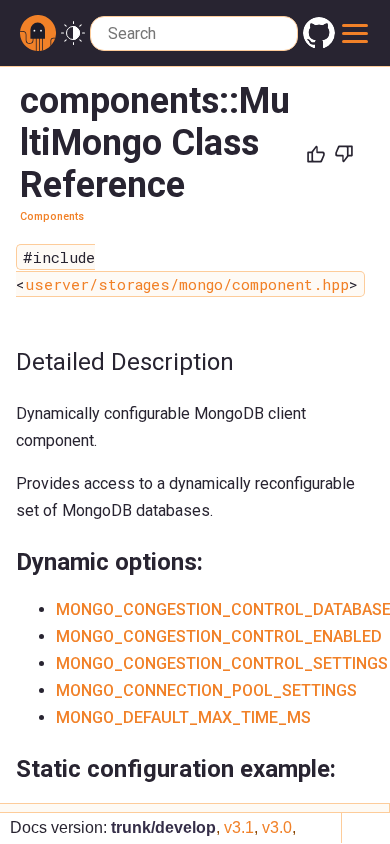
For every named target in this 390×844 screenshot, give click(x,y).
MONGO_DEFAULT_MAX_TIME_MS (183, 717)
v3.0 (277, 827)
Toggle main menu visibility (355, 33)
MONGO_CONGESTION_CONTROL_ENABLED (219, 636)
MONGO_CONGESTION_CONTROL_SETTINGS (222, 663)
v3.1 (239, 827)
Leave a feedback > (280, 239)
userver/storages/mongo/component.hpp (187, 284)
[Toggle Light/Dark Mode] (73, 33)
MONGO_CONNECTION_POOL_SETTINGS (206, 690)
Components (52, 216)
